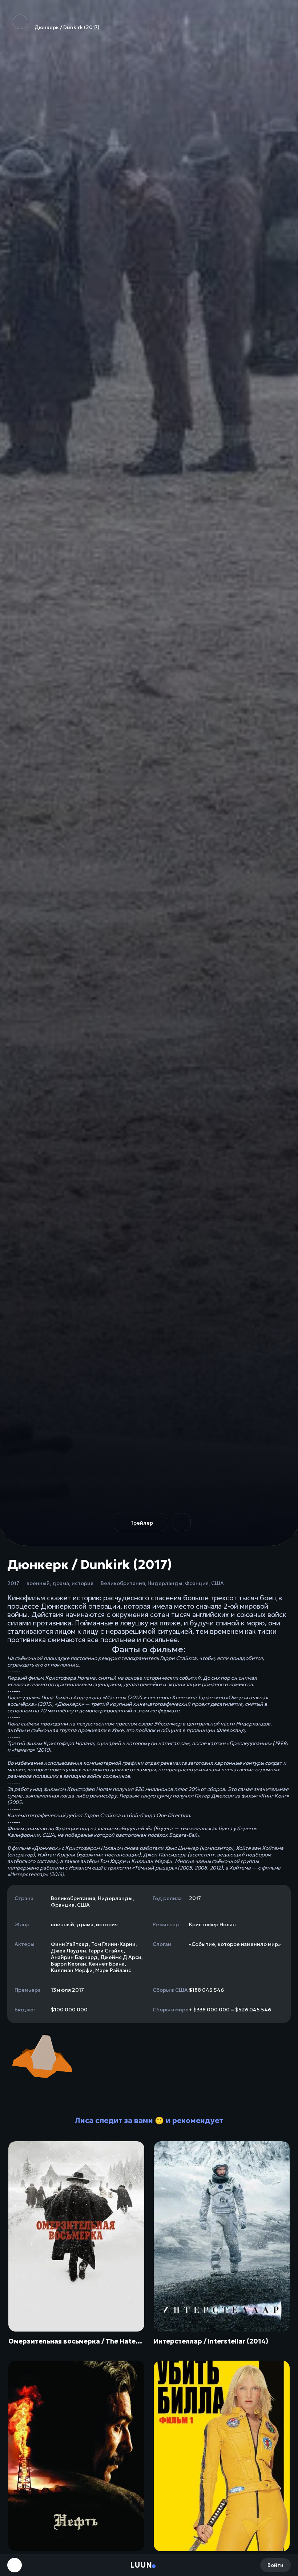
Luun (141, 2565)
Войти (275, 2565)
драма (61, 1583)
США (218, 1583)
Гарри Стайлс (106, 1951)
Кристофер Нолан (212, 1924)
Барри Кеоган (69, 1964)
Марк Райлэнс (113, 1970)
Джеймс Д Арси (121, 1957)
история (82, 1583)
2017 (13, 1583)
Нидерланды (165, 1583)
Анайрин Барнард (74, 1957)
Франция (197, 1583)
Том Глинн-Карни (113, 1944)
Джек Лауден (69, 1951)
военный (38, 1583)
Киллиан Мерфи (72, 1970)
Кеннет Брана (107, 1964)
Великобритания (123, 1583)
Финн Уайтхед (70, 1944)
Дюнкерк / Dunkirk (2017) (67, 27)
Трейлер (142, 1523)
